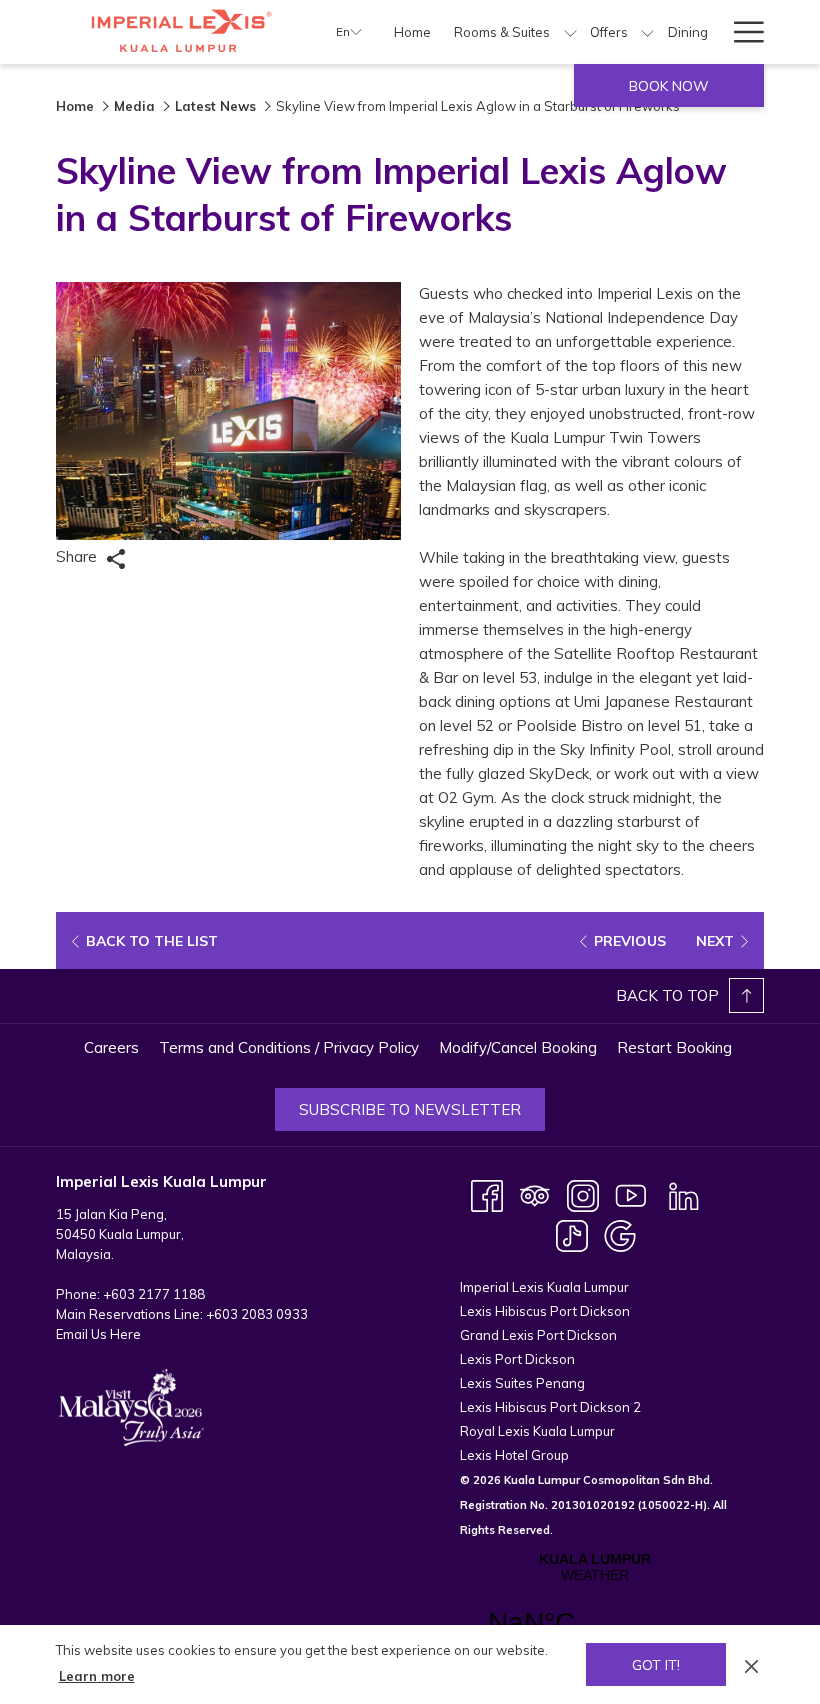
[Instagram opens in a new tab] (583, 1194)
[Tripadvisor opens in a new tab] (535, 1194)
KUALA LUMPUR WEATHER (594, 1607)
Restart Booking (674, 1047)
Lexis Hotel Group (514, 1455)
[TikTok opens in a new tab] (572, 1234)
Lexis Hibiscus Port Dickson (545, 1311)
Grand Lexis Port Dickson (538, 1335)
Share (78, 556)
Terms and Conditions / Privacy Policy (289, 1047)
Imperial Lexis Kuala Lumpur (544, 1287)
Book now (669, 86)
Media (134, 106)
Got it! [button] (656, 1665)
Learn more (97, 1676)
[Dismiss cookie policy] (751, 1664)
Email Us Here (98, 1334)
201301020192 (593, 1505)
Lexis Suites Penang (522, 1383)
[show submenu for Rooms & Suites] (570, 32)
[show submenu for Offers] (647, 32)
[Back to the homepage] (181, 32)
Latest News (215, 106)
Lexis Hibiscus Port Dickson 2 (550, 1407)
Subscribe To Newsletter (410, 1109)
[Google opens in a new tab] (620, 1234)
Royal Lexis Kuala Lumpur (537, 1431)
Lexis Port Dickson (517, 1359)
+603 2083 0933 (257, 1314)
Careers (111, 1047)
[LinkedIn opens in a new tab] (684, 1194)
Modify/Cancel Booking (518, 1047)
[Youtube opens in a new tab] (631, 1194)
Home (75, 106)
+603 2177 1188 (154, 1294)
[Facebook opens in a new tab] (487, 1194)
